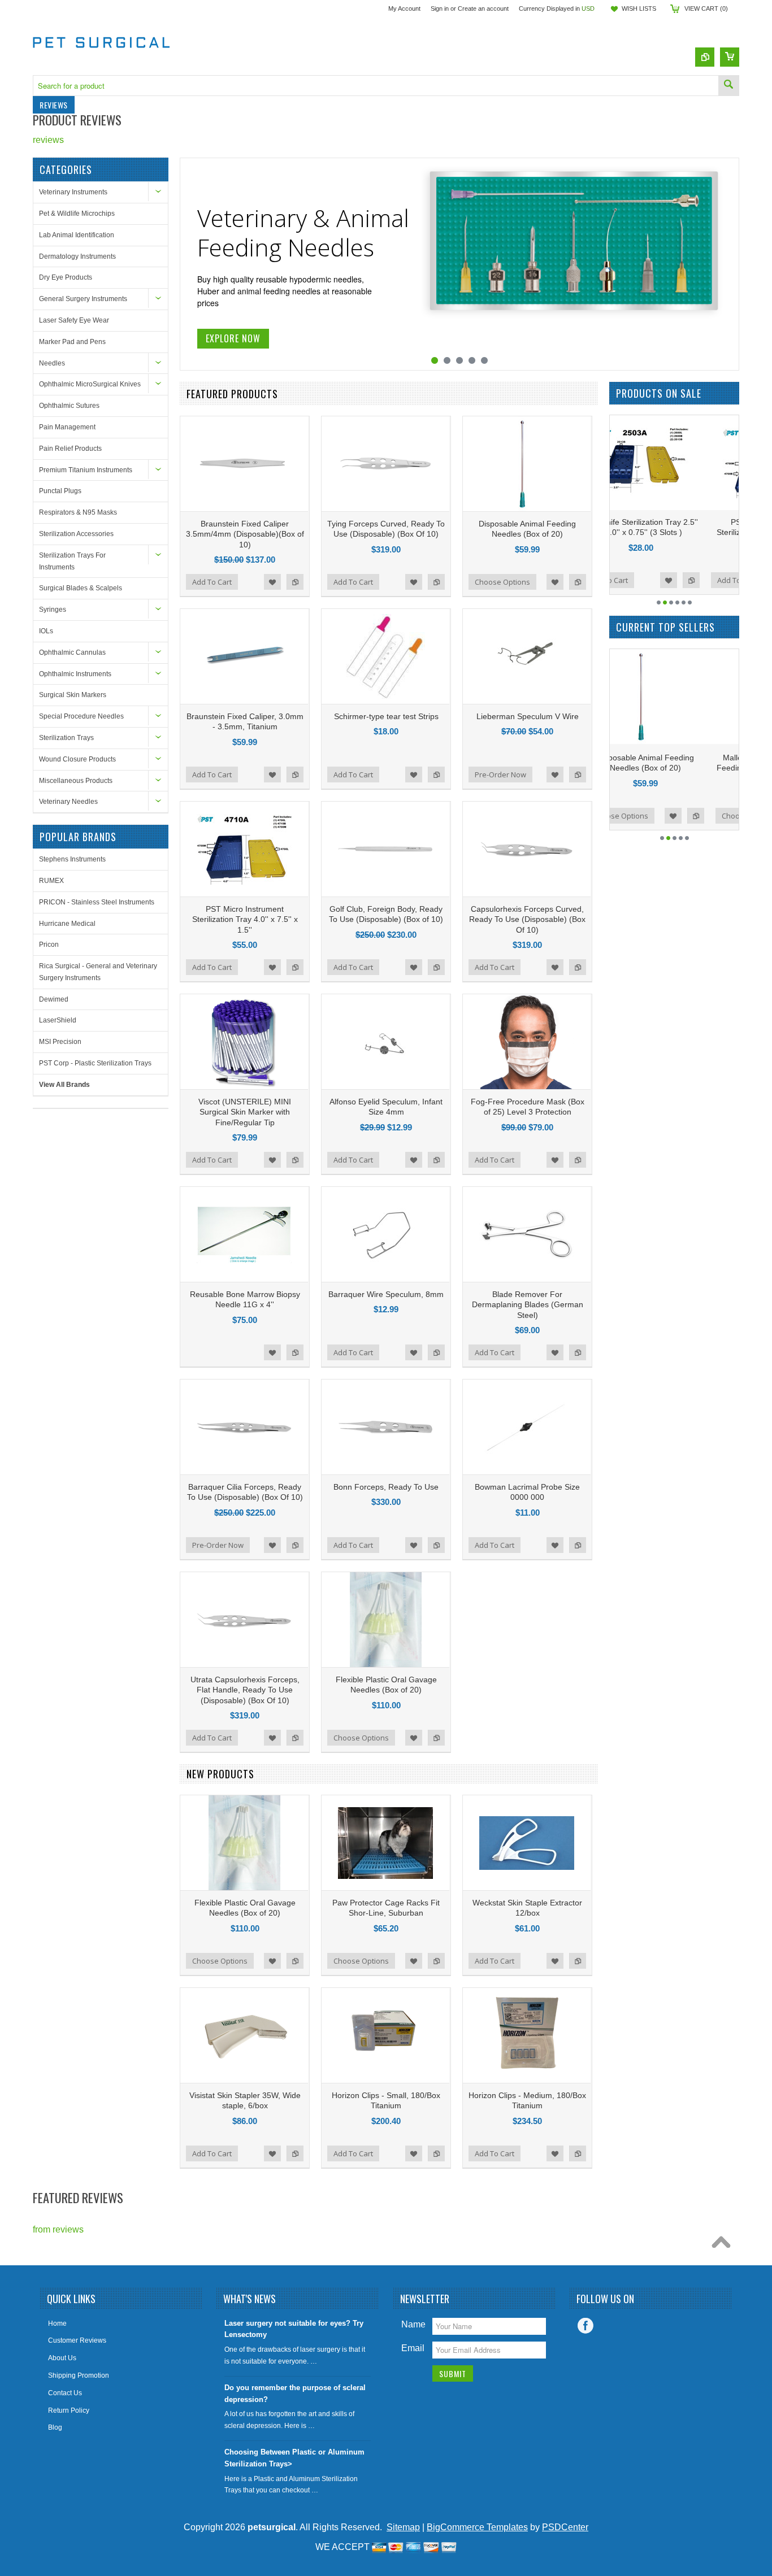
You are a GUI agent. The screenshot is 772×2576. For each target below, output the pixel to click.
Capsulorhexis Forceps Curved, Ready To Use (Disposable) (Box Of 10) (527, 919)
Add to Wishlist (272, 582)
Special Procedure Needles (81, 716)
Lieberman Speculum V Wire (528, 716)
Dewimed (54, 999)
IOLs (46, 631)
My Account (404, 8)
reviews (48, 140)
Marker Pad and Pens (72, 342)
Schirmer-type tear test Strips (386, 716)
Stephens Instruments (72, 859)
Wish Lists (639, 8)
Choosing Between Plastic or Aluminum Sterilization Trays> (294, 2458)
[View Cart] (730, 57)
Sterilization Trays (66, 738)
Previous (190, 265)
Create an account (483, 8)
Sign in (440, 8)
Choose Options (502, 582)
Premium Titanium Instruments (86, 470)
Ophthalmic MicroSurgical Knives (90, 384)
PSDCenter (565, 2527)
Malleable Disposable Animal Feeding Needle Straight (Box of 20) (675, 768)
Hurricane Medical (67, 924)
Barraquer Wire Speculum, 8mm (386, 1294)
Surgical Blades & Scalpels (81, 588)
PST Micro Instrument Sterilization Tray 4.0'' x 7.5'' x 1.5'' (245, 919)
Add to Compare (295, 582)
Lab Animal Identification (77, 235)
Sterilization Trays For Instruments (72, 561)
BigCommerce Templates (477, 2527)
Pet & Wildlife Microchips (77, 214)
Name (413, 2324)
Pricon (49, 945)
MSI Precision (60, 1042)
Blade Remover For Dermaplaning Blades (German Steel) (528, 1304)
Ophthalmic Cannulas (72, 652)
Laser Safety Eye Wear (74, 320)
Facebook (585, 2326)
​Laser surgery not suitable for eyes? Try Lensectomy (294, 2329)
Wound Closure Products (77, 759)
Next (729, 265)
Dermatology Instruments (77, 256)
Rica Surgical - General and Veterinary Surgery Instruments (98, 972)
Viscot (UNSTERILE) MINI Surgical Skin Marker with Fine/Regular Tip (245, 1112)
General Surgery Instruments (83, 299)
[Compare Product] (705, 57)
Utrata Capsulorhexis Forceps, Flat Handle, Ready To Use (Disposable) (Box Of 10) (245, 1690)
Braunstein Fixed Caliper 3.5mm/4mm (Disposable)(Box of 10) (245, 534)
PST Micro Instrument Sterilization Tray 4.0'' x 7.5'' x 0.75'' (675, 532)
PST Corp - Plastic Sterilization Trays (95, 1063)
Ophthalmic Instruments (75, 674)
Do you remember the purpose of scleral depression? (295, 2394)
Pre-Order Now (500, 774)
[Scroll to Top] (724, 2245)
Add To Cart (212, 582)
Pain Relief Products (70, 449)
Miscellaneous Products (76, 781)
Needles (52, 363)
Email (413, 2348)
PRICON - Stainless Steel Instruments (97, 902)
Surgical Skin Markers (73, 695)
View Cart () (706, 8)
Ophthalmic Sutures (69, 406)
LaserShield (58, 1020)
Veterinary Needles (68, 802)
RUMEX (51, 881)
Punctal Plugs (60, 491)
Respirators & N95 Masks (78, 512)
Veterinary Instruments (73, 192)
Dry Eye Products (66, 277)
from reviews (58, 2229)
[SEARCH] (728, 86)
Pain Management (67, 427)
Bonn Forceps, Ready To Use (386, 1487)
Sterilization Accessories (76, 534)
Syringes (53, 610)
